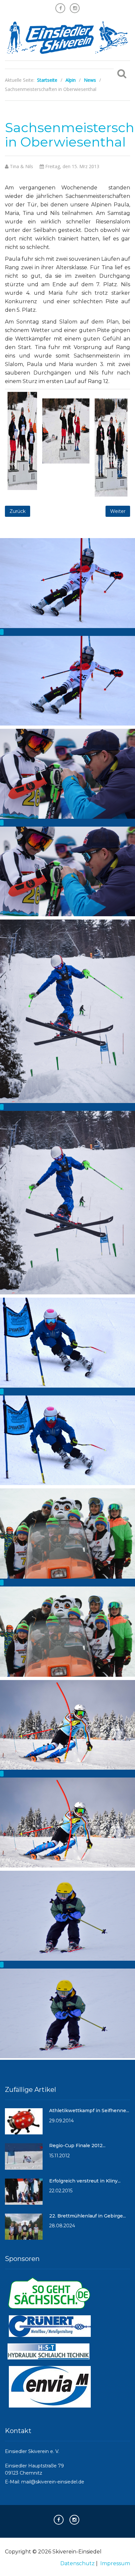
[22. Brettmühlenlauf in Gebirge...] (24, 2230)
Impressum (115, 2563)
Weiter (118, 511)
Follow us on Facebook (60, 8)
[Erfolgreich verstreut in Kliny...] (24, 2194)
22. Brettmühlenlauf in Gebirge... (87, 2216)
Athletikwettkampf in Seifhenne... (89, 2111)
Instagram (75, 8)
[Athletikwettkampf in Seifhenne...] (24, 2124)
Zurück (18, 511)
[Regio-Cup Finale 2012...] (24, 2159)
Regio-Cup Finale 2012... (77, 2146)
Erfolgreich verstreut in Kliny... (85, 2181)
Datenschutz (77, 2563)
